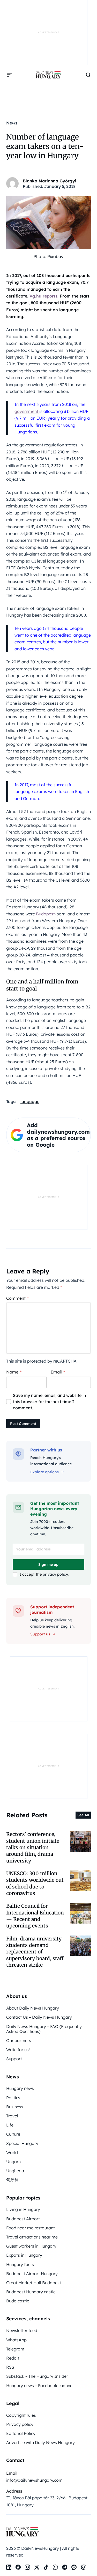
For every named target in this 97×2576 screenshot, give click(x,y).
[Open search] (88, 75)
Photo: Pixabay (48, 256)
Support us (40, 1634)
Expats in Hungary (24, 2255)
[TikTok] (46, 2567)
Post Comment (23, 1424)
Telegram (15, 2349)
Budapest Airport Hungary (32, 2274)
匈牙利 (12, 2180)
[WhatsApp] (55, 2567)
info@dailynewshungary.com (34, 2480)
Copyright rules (21, 2415)
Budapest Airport (23, 2219)
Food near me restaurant (31, 2228)
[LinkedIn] (9, 2567)
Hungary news (20, 2088)
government (27, 411)
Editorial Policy (21, 2433)
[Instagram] (27, 2567)
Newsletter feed (22, 2330)
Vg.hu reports (43, 296)
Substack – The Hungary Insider (37, 2376)
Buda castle (18, 2301)
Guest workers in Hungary (31, 2246)
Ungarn (13, 2162)
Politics (13, 2098)
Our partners (19, 2040)
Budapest (45, 914)
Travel (12, 2116)
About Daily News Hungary (33, 2008)
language (30, 1101)
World (12, 2152)
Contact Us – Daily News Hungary (39, 2017)
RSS (10, 2367)
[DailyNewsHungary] (48, 75)
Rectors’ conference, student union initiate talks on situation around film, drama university (33, 1847)
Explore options (44, 1472)
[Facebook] (18, 2567)
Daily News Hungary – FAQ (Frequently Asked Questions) (44, 2029)
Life (10, 2125)
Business (15, 2107)
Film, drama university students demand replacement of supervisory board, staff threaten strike (35, 1952)
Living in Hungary (23, 2209)
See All (83, 1815)
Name (14, 1372)
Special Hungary (22, 2143)
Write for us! (18, 2050)
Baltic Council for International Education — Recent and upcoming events (35, 1916)
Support (14, 2059)
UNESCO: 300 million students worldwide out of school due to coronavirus (35, 1883)
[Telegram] (65, 2567)
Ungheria (15, 2171)
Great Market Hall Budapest (34, 2283)
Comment (17, 1298)
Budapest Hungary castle (31, 2292)
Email (58, 1372)
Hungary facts (20, 2264)
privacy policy (55, 1574)
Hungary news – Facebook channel (40, 2386)
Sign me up (48, 1564)
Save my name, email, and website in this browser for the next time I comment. (50, 1402)
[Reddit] (74, 2567)
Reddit (13, 2358)
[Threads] (83, 2567)
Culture (13, 2134)
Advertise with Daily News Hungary (40, 2442)
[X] (37, 2567)
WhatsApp (16, 2340)
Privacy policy (20, 2424)
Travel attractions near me (32, 2237)
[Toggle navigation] (9, 75)
